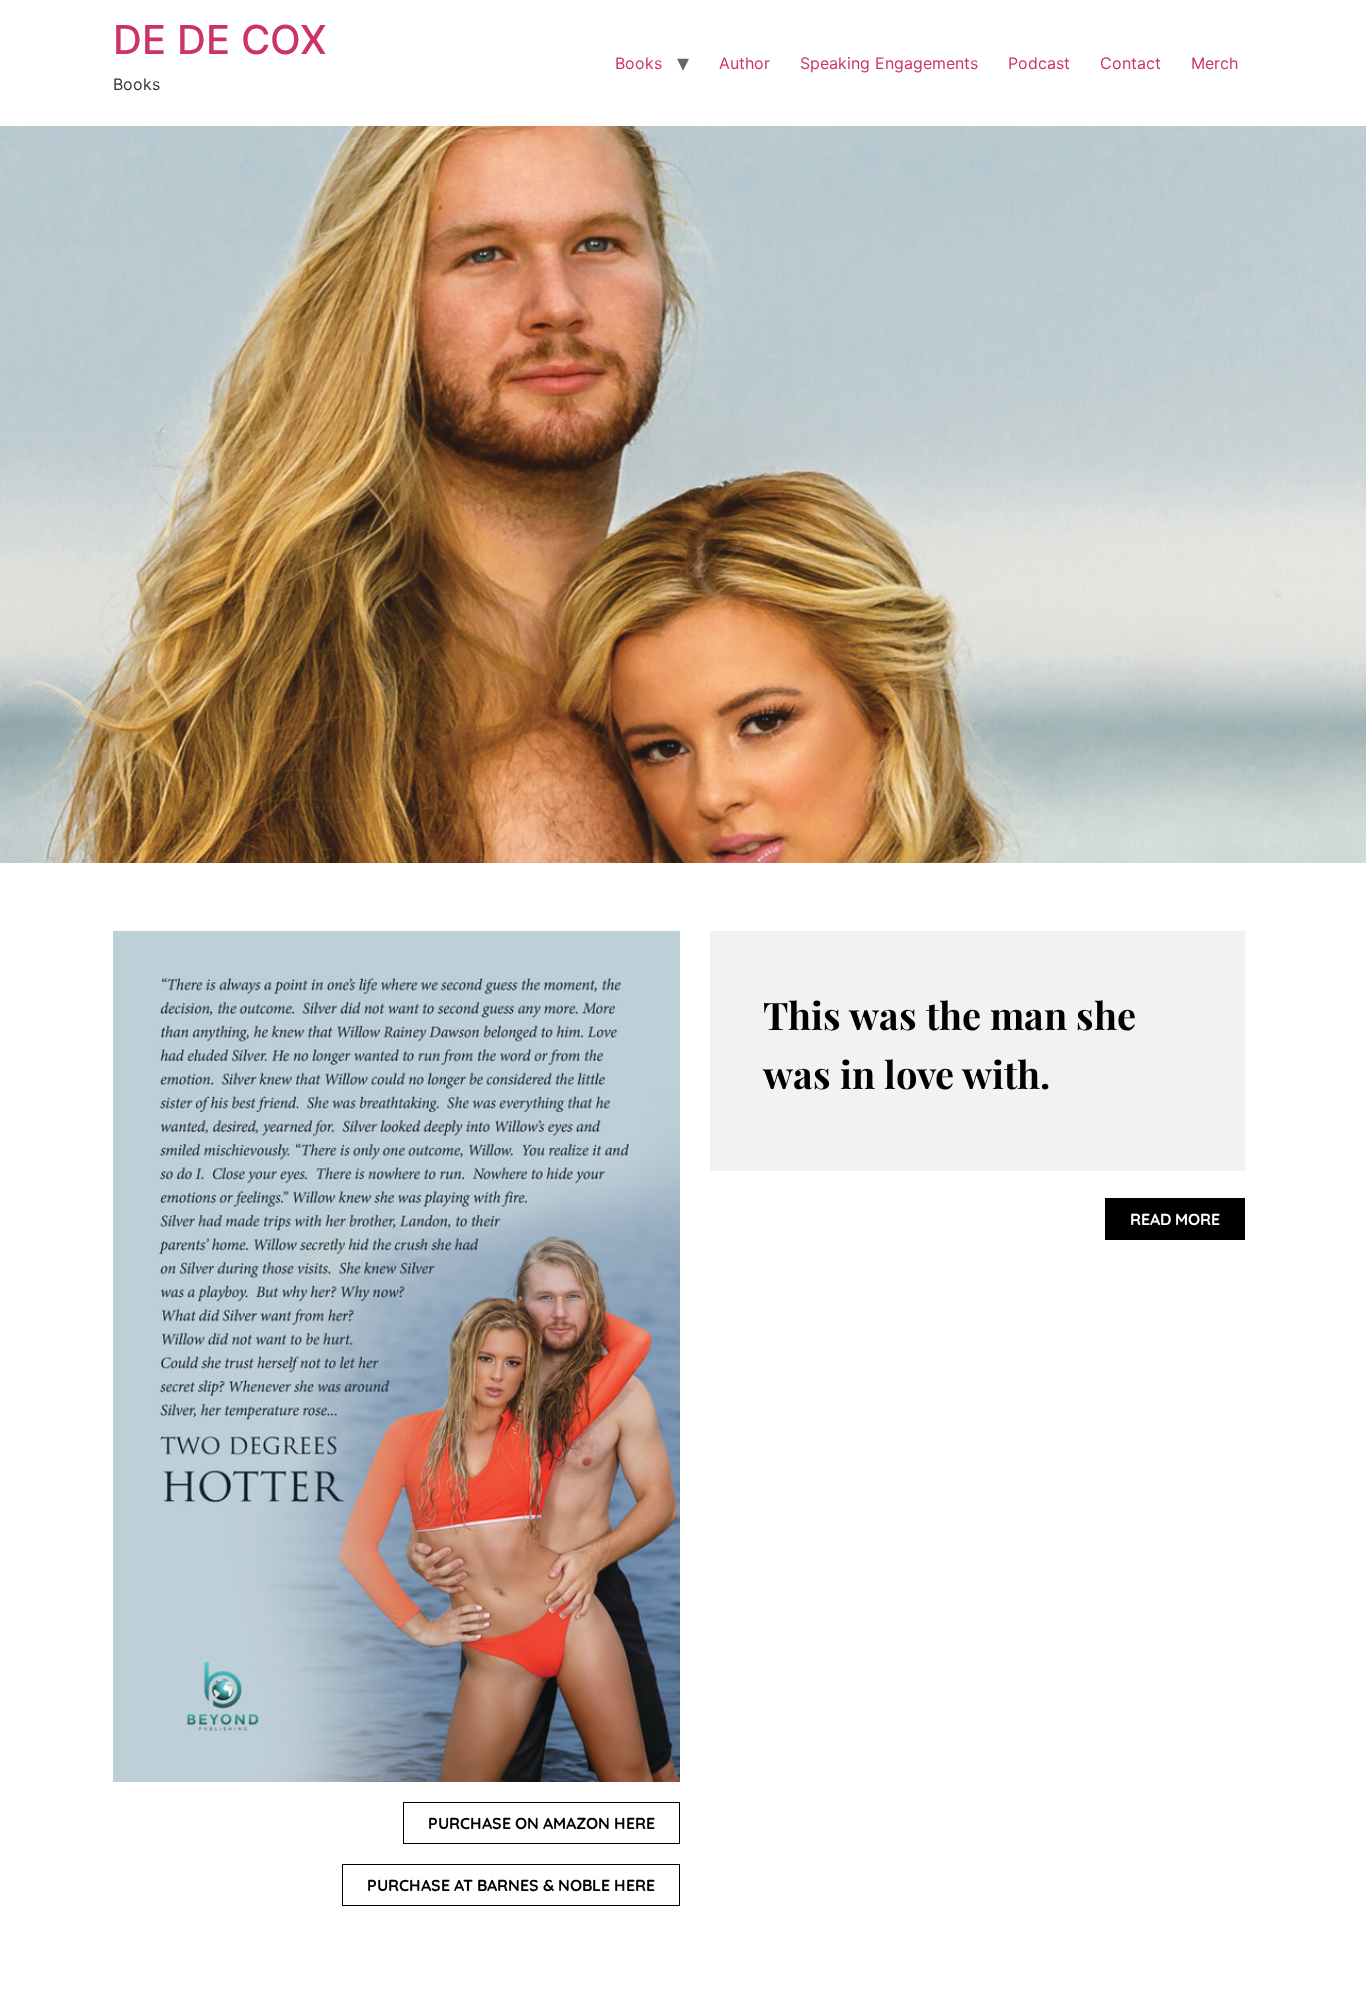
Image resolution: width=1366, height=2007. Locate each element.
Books (638, 63)
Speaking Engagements (889, 63)
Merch (1214, 63)
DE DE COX (220, 39)
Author (744, 63)
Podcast (1039, 63)
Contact (1130, 63)
